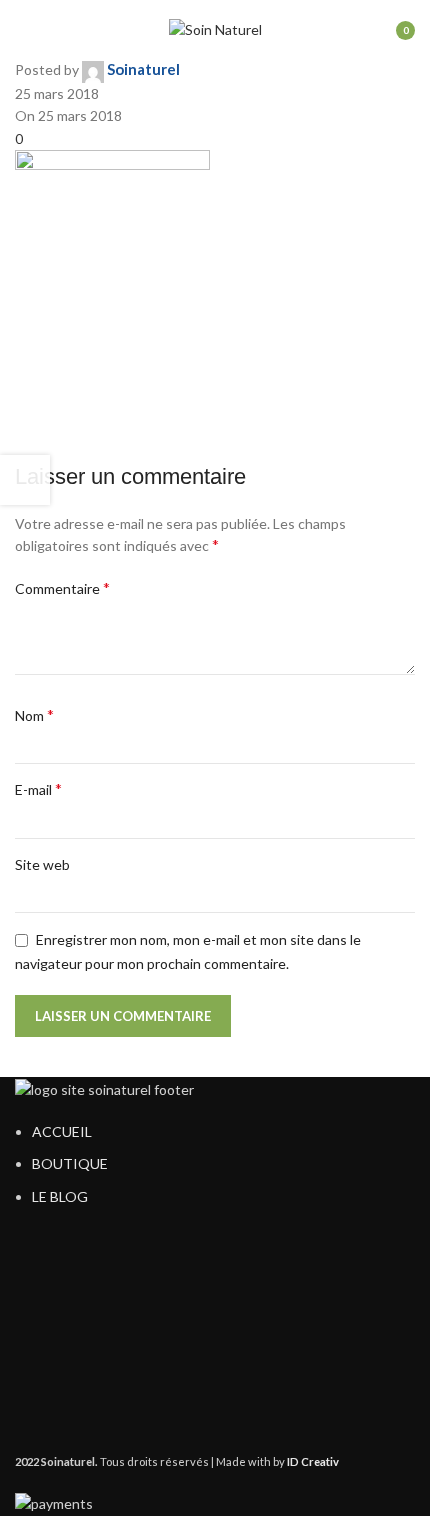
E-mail (38, 788)
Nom (34, 714)
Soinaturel (143, 69)
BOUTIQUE (70, 1163)
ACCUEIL (62, 1131)
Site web (42, 864)
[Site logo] (215, 28)
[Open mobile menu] (23, 30)
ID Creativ (313, 1461)
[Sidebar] (25, 480)
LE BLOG (60, 1196)
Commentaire (62, 587)
